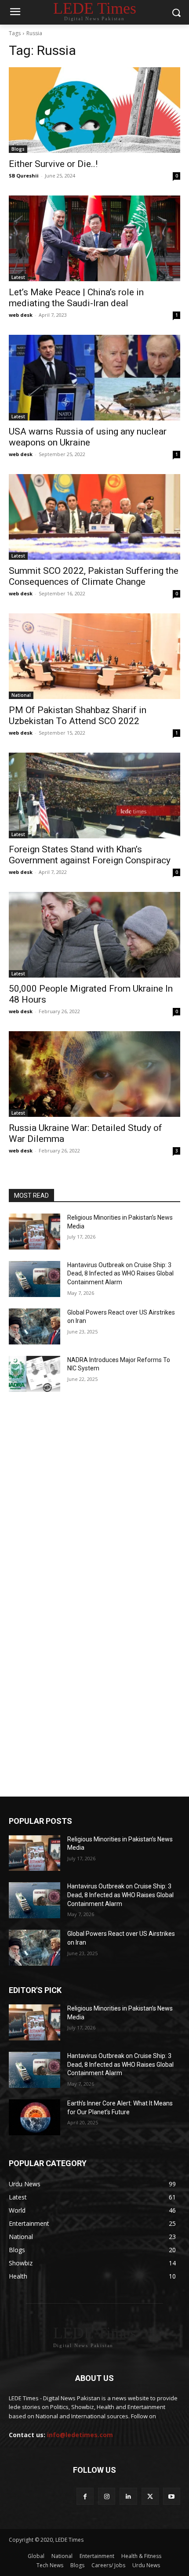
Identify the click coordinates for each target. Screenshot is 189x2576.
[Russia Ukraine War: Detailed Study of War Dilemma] (94, 1074)
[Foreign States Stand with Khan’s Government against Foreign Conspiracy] (94, 795)
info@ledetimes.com (80, 2435)
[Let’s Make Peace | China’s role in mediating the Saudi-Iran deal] (94, 238)
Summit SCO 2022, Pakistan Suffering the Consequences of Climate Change (94, 576)
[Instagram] (107, 2496)
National (21, 695)
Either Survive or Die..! (53, 164)
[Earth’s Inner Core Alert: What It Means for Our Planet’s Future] (35, 2117)
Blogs (18, 149)
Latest (18, 277)
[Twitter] (150, 2496)
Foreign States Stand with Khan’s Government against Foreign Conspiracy (90, 855)
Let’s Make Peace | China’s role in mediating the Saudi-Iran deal (76, 298)
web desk (21, 315)
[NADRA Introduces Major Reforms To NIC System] (35, 1374)
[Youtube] (172, 2496)
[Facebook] (85, 2496)
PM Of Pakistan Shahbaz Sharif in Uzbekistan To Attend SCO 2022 (78, 716)
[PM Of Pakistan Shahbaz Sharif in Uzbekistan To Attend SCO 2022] (94, 656)
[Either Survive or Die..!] (94, 110)
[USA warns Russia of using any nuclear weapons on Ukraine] (94, 378)
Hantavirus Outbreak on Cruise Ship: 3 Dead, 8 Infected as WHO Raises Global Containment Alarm (120, 1274)
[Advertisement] (94, 1504)
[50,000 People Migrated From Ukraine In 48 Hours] (94, 935)
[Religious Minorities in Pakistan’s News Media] (35, 1232)
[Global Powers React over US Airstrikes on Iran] (35, 1326)
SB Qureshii (24, 176)
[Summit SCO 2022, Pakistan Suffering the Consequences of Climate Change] (94, 517)
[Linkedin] (128, 2496)
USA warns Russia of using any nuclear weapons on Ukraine (88, 437)
